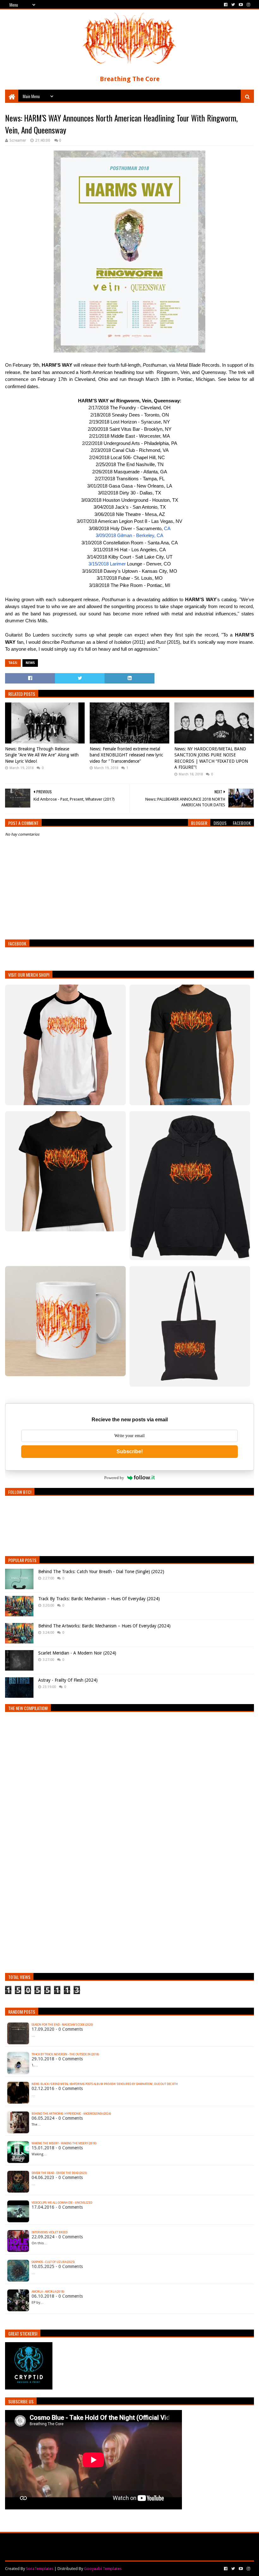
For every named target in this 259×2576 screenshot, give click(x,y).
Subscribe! (130, 1451)
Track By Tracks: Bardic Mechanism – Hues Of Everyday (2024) (99, 1599)
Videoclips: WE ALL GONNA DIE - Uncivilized (62, 2203)
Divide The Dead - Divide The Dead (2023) (59, 2173)
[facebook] (226, 5)
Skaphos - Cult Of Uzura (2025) (53, 2262)
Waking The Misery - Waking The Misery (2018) (64, 2143)
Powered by (114, 1478)
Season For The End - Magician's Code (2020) (62, 2025)
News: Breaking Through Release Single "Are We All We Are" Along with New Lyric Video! (42, 755)
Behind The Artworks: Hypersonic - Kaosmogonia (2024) (71, 2114)
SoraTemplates (40, 2569)
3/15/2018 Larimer (107, 564)
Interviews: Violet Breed (50, 2232)
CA (167, 528)
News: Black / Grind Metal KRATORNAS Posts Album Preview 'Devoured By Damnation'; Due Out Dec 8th (105, 2084)
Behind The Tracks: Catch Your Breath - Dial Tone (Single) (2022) (101, 1572)
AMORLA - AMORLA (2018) (48, 2292)
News (30, 663)
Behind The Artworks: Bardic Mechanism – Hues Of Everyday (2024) (104, 1626)
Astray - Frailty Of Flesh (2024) (68, 1680)
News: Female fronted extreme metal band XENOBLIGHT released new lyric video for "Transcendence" (126, 755)
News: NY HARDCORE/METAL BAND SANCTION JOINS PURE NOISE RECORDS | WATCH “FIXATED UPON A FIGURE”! (211, 758)
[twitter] (233, 5)
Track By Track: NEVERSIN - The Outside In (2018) (65, 2054)
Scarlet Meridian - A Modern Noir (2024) (77, 1653)
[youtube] (241, 5)
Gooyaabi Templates (103, 2569)
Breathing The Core (130, 79)
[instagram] (248, 5)
